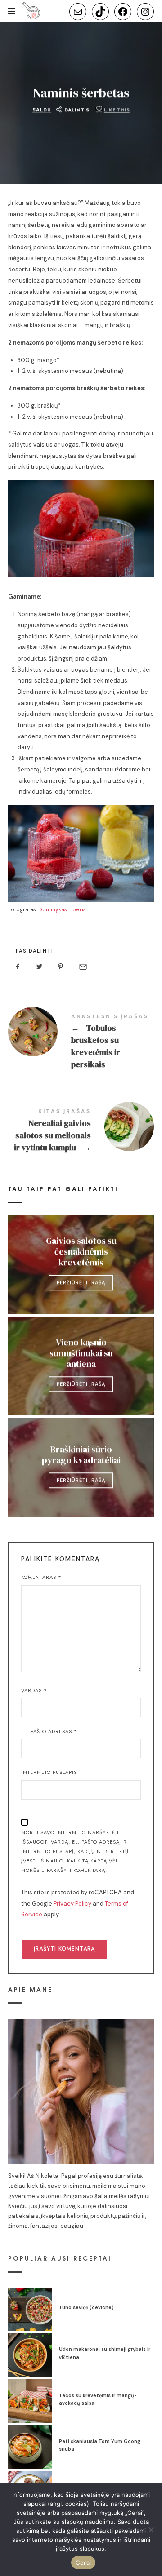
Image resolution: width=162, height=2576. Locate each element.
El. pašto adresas (49, 1731)
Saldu (42, 110)
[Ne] (151, 2530)
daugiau (72, 2226)
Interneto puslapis (49, 1772)
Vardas (34, 1690)
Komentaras (41, 1577)
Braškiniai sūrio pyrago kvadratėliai (81, 1454)
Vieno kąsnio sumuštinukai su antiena (81, 1353)
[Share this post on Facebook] (18, 967)
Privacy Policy (72, 1904)
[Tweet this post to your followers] (40, 967)
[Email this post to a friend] (82, 967)
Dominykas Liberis (62, 909)
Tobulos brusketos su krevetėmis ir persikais (81, 1043)
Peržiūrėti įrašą (81, 1282)
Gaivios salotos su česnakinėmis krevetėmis (81, 1251)
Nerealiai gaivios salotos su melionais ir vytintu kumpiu (81, 1132)
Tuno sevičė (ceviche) (86, 2307)
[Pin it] (61, 967)
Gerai (83, 2563)
